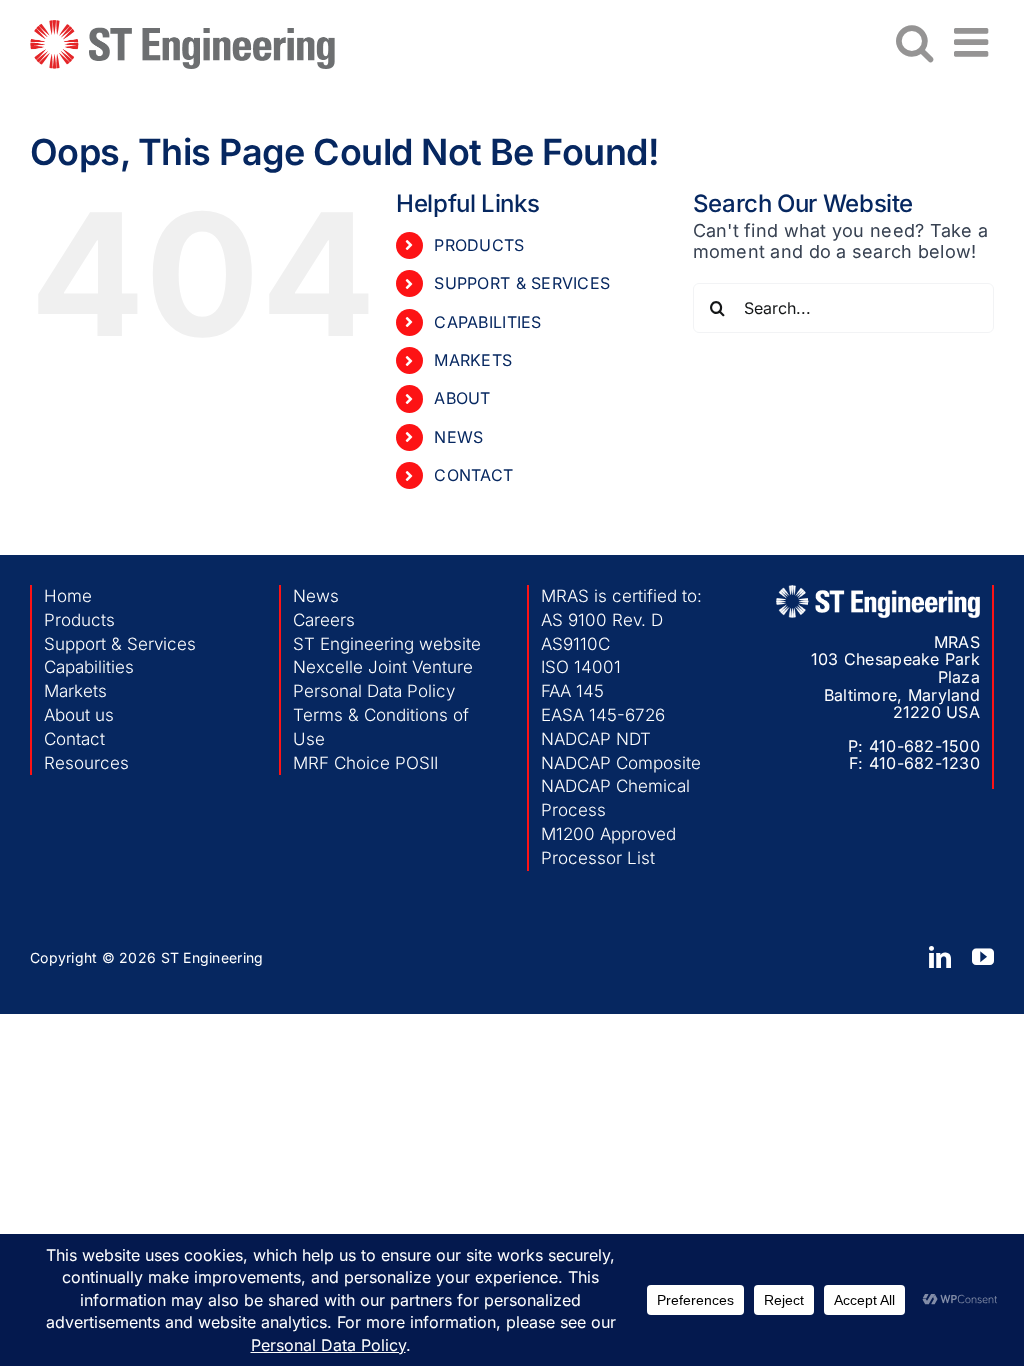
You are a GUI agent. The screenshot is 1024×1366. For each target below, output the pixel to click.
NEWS (458, 437)
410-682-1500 (924, 746)
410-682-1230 (924, 763)
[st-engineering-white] (878, 593)
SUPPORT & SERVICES (522, 283)
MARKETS (473, 360)
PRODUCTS (479, 245)
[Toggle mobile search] (914, 42)
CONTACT (473, 475)
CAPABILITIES (487, 322)
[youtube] (983, 957)
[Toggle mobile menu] (974, 42)
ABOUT (462, 398)
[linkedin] (940, 957)
